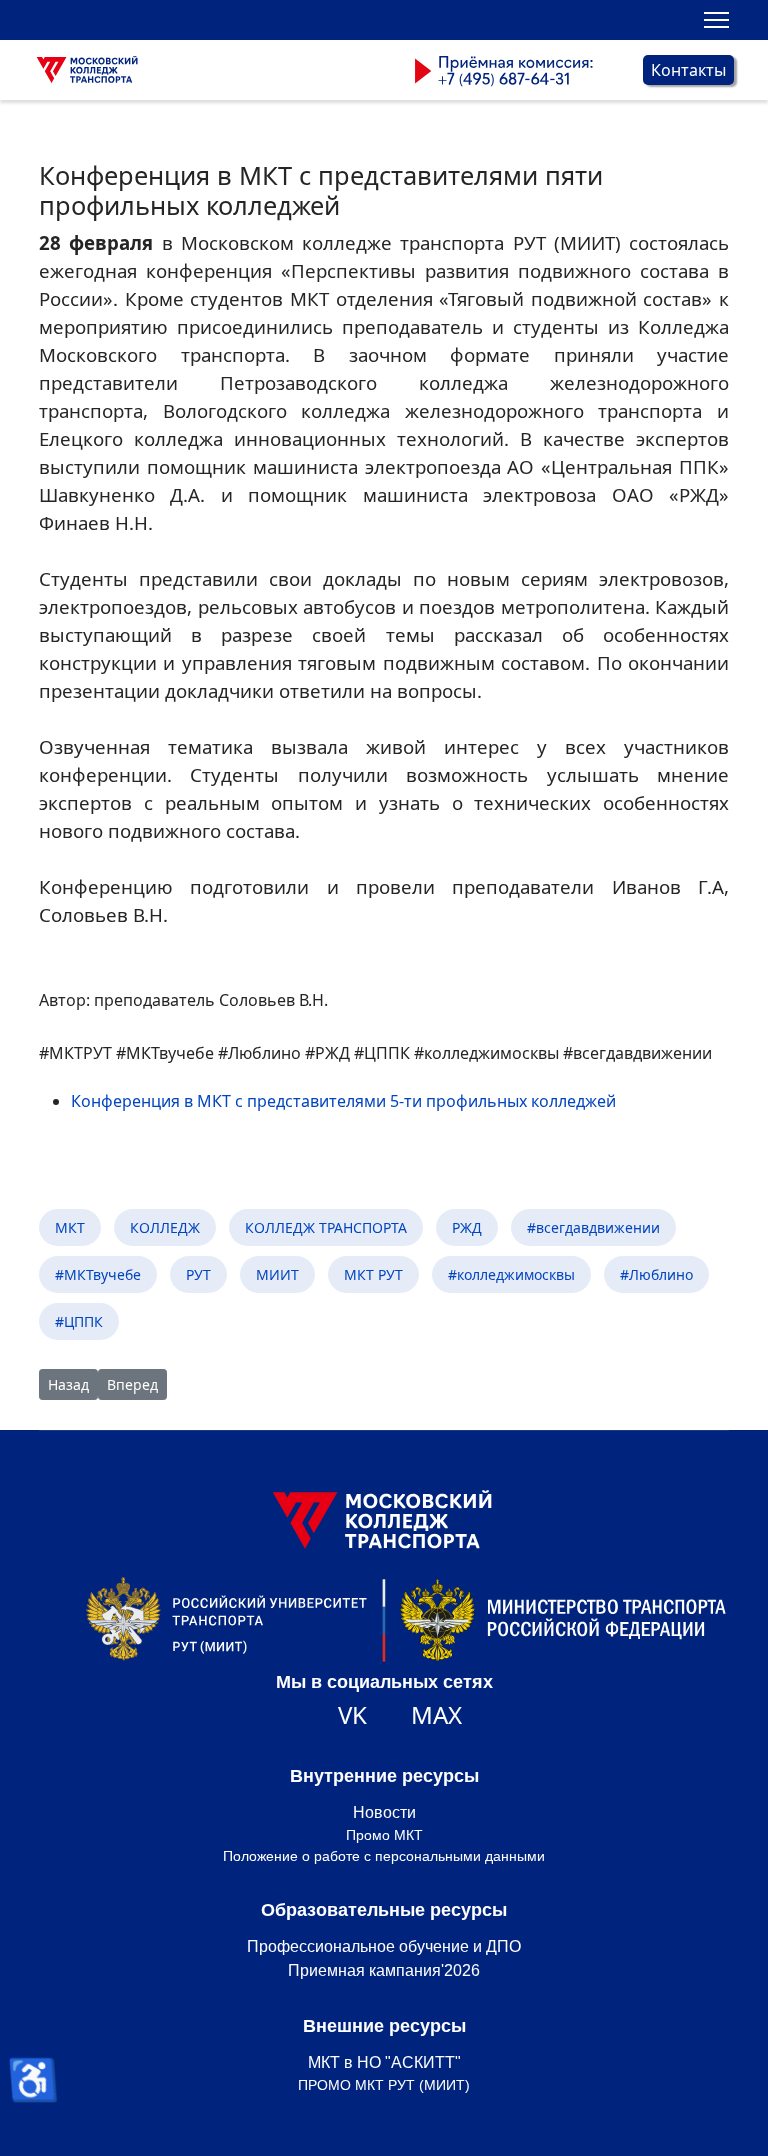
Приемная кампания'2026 (384, 1970)
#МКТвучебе (98, 1274)
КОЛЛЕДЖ (165, 1227)
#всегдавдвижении (593, 1227)
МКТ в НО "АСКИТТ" (384, 2062)
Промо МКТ (384, 1835)
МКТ (70, 1227)
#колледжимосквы (511, 1274)
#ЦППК (79, 1321)
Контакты (688, 70)
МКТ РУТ (373, 1274)
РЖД (467, 1227)
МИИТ (277, 1274)
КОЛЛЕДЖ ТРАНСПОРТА (326, 1227)
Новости (384, 1812)
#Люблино (656, 1274)
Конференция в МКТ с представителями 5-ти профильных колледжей (343, 1101)
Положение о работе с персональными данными (384, 1856)
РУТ (198, 1274)
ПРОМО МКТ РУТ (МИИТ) (384, 2085)
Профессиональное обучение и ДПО (384, 1946)
